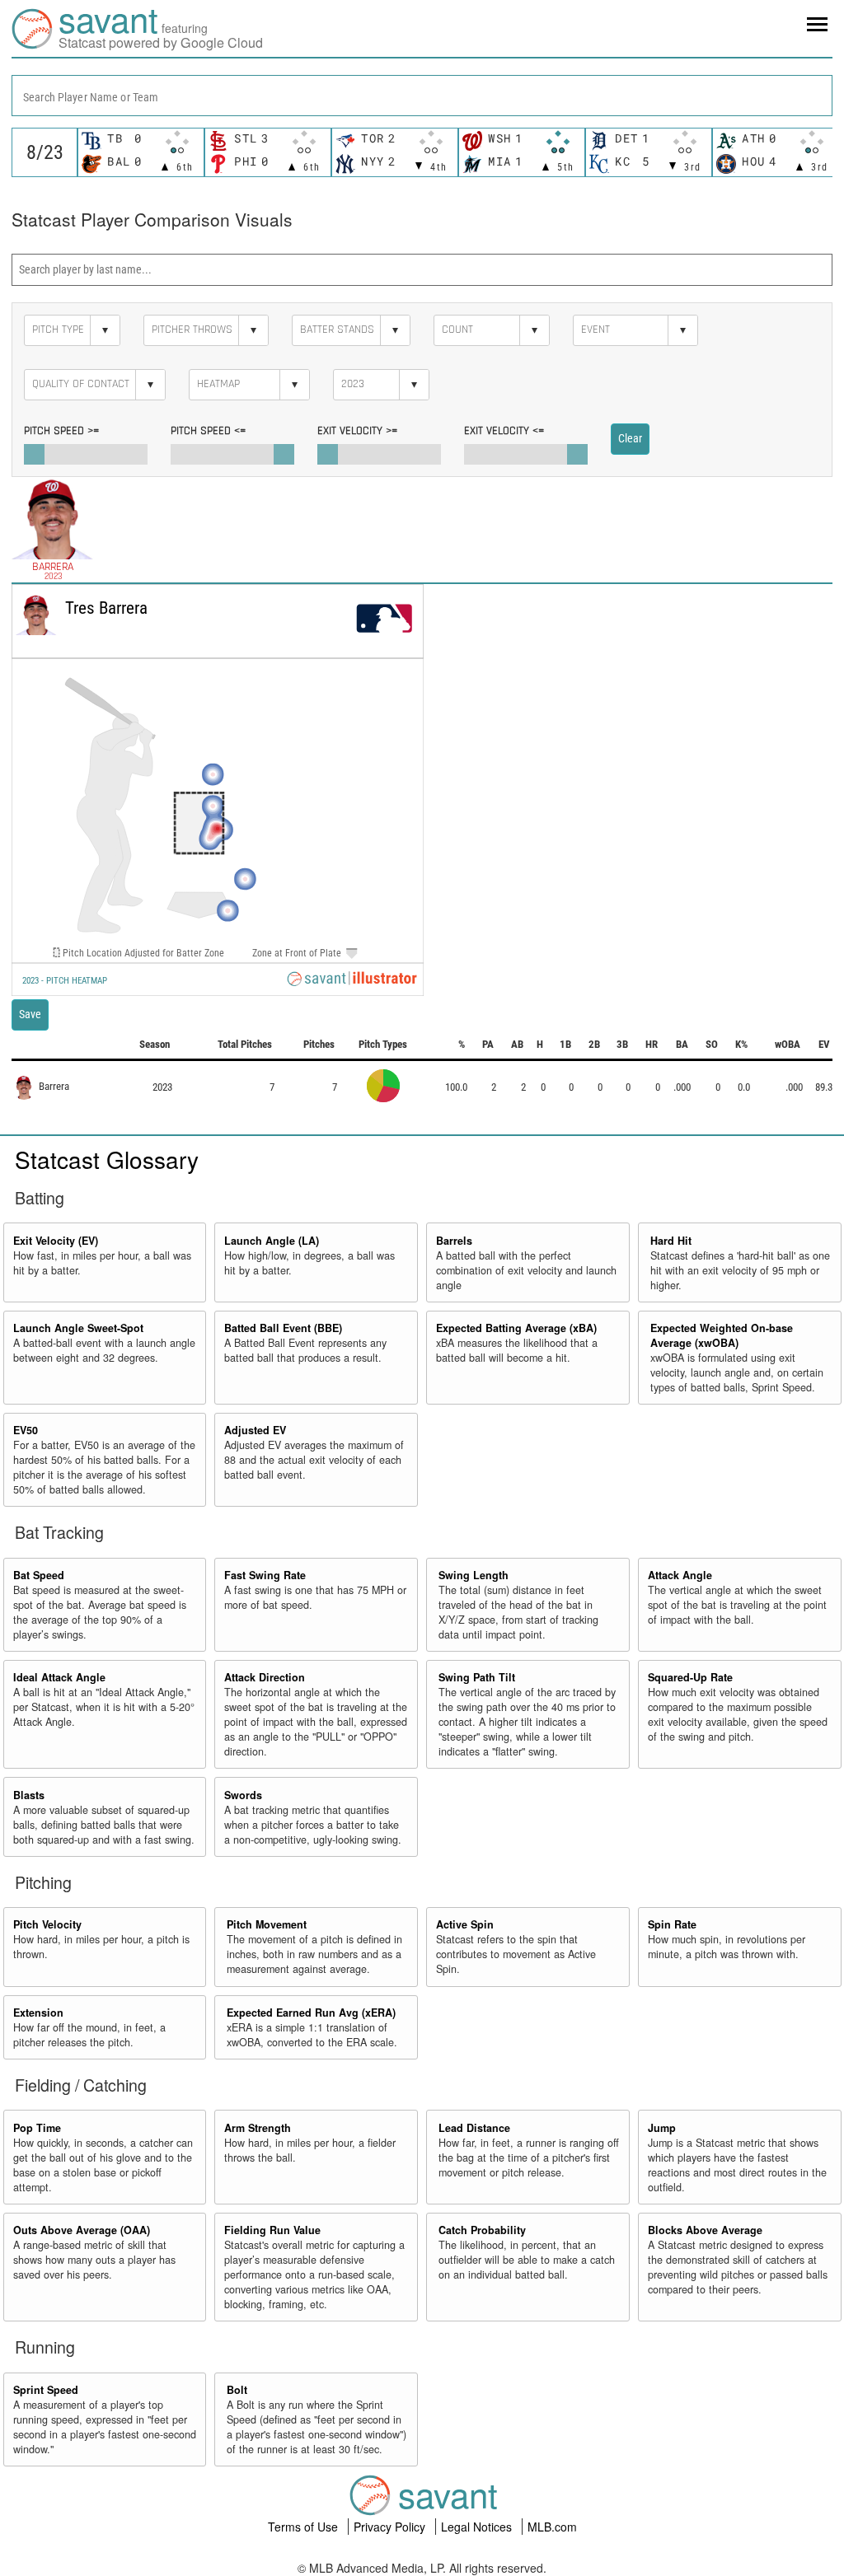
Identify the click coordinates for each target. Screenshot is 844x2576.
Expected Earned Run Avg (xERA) (311, 2013)
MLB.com (552, 2527)
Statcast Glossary (107, 1159)
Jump (662, 2128)
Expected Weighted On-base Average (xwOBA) (722, 1335)
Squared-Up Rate (690, 1677)
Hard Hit (671, 1241)
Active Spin (465, 1924)
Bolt (237, 2390)
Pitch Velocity (47, 1924)
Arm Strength (258, 2128)
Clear (630, 438)
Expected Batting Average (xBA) (516, 1328)
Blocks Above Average (705, 2230)
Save (30, 1014)
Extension (38, 2013)
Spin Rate (672, 1924)
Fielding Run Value (272, 2230)
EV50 (26, 1430)
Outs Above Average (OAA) (82, 2230)
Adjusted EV (255, 1430)
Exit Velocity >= (357, 431)
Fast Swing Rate (265, 1575)
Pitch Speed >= (61, 431)
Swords (243, 1795)
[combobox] (422, 96)
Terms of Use (305, 2527)
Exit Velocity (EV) (56, 1241)
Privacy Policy (391, 2527)
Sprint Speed (46, 2390)
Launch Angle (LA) (272, 1241)
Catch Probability (482, 2230)
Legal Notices (478, 2527)
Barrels (454, 1241)
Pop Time (37, 2128)
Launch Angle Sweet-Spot (78, 1328)
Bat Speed (39, 1575)
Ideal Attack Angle (59, 1677)
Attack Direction (265, 1677)
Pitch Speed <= (208, 431)
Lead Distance (474, 2128)
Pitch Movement (267, 1924)
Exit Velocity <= (504, 431)
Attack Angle (680, 1575)
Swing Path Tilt (477, 1677)
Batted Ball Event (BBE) (283, 1328)
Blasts (29, 1795)
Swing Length (474, 1575)
